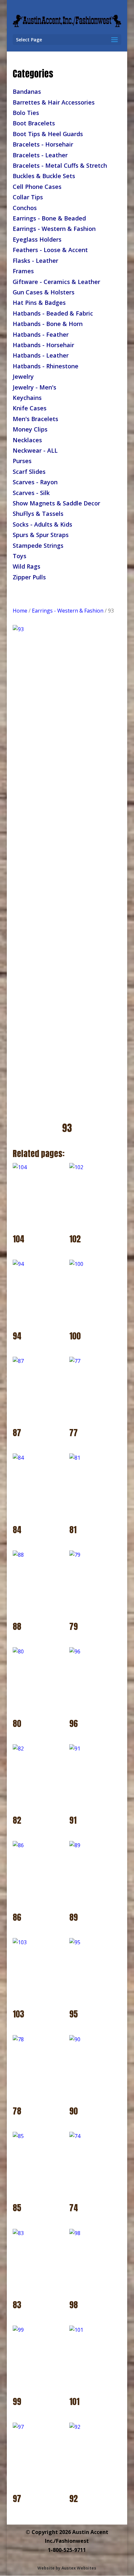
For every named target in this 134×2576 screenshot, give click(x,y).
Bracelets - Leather (40, 155)
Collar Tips (28, 197)
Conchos (25, 208)
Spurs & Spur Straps (41, 535)
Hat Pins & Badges (39, 303)
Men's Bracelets (35, 419)
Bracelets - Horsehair (43, 144)
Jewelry (23, 376)
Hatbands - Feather (41, 334)
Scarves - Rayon (35, 482)
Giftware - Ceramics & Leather (56, 282)
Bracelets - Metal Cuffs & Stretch (60, 165)
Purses (22, 461)
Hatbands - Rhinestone (46, 366)
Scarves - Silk (31, 493)
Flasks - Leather (35, 261)
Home (20, 611)
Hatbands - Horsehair (43, 345)
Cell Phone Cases (37, 187)
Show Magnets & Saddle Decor (56, 503)
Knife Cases (30, 408)
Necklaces (27, 440)
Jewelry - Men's (34, 387)
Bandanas (27, 92)
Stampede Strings (38, 545)
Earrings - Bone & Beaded (49, 218)
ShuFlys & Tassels (38, 514)
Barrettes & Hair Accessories (54, 102)
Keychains (27, 398)
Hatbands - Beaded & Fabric (53, 313)
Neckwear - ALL (35, 450)
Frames (23, 271)
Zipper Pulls (29, 577)
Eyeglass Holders (37, 239)
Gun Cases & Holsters (44, 292)
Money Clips (30, 429)
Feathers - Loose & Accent (50, 250)
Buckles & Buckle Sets (44, 176)
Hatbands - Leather (41, 355)
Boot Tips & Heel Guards (48, 134)
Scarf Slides (29, 472)
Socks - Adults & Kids (42, 524)
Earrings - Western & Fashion (54, 229)
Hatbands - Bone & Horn (48, 324)
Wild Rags (27, 566)
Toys (20, 556)
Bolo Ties (26, 113)
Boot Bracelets (34, 123)
